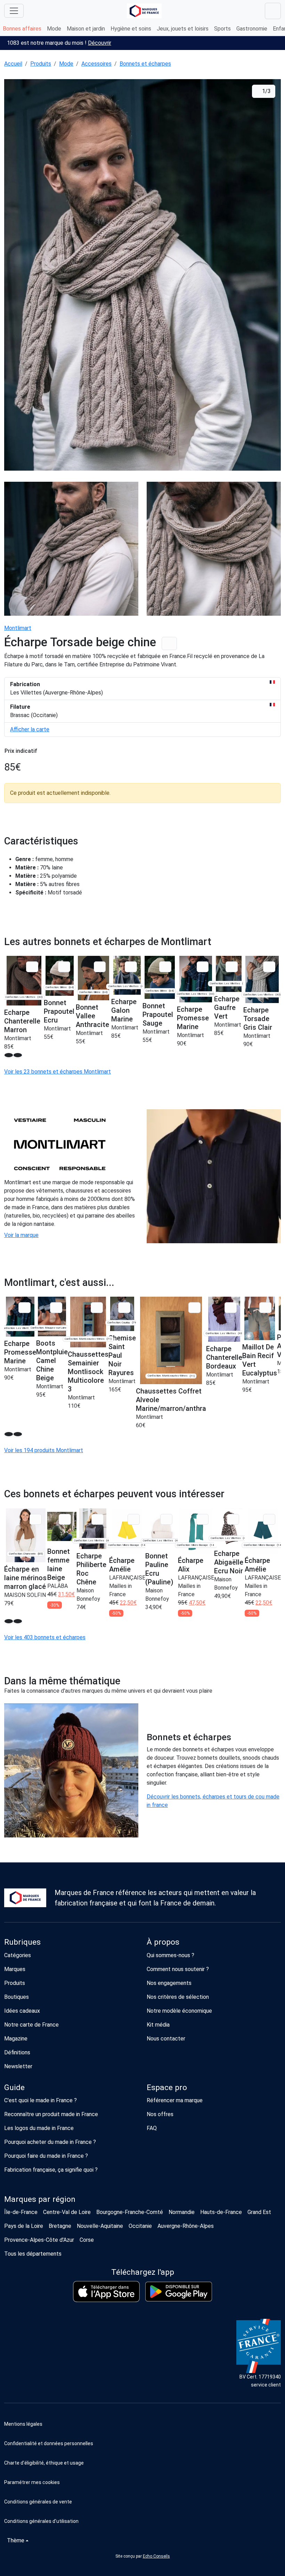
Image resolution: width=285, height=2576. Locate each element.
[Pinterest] (89, 2354)
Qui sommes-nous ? (170, 1955)
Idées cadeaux (22, 2011)
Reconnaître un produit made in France (51, 2114)
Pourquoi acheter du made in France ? (50, 2142)
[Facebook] (22, 2354)
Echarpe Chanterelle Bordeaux (224, 1357)
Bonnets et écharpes (145, 64)
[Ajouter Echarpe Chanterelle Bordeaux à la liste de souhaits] (231, 1308)
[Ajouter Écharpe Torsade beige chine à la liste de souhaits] (169, 644)
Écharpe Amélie (122, 1565)
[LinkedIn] (51, 2354)
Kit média (158, 2025)
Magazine (16, 2039)
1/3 (266, 91)
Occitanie (140, 2226)
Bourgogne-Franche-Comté (130, 2212)
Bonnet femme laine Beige (59, 1564)
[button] (142, 2482)
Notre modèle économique (179, 2011)
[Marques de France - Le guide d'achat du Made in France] (144, 11)
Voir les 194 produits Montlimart (44, 1450)
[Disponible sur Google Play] (179, 2292)
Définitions (17, 2052)
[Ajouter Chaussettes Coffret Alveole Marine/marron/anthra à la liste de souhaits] (194, 1308)
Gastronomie (252, 29)
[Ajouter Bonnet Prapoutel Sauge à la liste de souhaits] (165, 967)
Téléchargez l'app (143, 2272)
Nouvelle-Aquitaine (100, 2226)
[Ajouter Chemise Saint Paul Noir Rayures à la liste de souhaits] (124, 1308)
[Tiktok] (103, 2354)
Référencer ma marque (175, 2100)
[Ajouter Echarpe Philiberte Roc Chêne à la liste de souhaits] (97, 1519)
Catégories (18, 1955)
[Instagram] (36, 2354)
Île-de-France (21, 2212)
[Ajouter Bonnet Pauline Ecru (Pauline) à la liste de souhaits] (166, 1519)
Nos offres (160, 2114)
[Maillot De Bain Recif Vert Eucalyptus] (260, 1318)
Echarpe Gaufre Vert (227, 1008)
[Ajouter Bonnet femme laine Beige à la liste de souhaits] (65, 1519)
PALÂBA (58, 1586)
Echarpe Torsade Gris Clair (258, 1019)
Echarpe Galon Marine (124, 1010)
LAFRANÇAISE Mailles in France (127, 1586)
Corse (87, 2240)
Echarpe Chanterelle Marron (22, 1021)
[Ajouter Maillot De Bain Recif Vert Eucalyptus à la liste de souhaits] (265, 1308)
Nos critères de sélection (178, 1997)
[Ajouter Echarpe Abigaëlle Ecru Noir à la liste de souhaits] (233, 1519)
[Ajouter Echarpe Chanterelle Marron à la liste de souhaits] (32, 967)
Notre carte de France (31, 2025)
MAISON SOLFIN (25, 1595)
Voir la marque (21, 1235)
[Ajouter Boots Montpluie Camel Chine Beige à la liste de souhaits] (56, 1308)
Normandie (182, 2212)
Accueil (13, 64)
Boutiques (17, 1997)
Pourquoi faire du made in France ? (46, 2156)
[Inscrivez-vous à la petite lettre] (7, 2354)
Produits (41, 64)
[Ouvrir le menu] (14, 11)
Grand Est (259, 2212)
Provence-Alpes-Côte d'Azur (39, 2240)
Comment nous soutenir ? (178, 1969)
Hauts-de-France (221, 2212)
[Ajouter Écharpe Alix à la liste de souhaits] (202, 1519)
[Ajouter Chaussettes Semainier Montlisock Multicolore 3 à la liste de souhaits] (97, 1308)
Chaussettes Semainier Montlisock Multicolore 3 (88, 1372)
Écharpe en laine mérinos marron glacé (25, 1578)
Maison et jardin (86, 29)
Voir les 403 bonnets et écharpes (45, 1637)
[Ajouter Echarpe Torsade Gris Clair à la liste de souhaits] (269, 967)
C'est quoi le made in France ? (40, 2100)
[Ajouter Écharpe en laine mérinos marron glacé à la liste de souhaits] (36, 1519)
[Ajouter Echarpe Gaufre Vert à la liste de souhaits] (232, 967)
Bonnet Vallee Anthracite (92, 1016)
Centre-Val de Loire (67, 2212)
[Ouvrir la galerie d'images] (142, 276)
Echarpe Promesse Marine (193, 1018)
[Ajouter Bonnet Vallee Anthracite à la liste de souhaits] (100, 967)
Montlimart (18, 628)
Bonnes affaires (22, 29)
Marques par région (40, 2199)
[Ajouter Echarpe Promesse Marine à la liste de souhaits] (203, 967)
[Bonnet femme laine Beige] (62, 1527)
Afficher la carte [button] (30, 729)
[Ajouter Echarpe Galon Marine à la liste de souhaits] (131, 967)
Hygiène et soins (131, 29)
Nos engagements (169, 1983)
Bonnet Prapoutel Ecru (59, 1011)
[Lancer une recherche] (273, 11)
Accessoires (96, 64)
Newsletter (18, 2066)
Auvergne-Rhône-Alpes (186, 2226)
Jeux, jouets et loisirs (183, 29)
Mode (54, 29)
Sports (222, 29)
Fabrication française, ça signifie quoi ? (51, 2170)
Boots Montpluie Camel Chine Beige (52, 1361)
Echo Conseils (156, 2556)
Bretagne (60, 2226)
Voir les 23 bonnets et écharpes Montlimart (58, 1072)
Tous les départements (33, 2254)
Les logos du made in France (39, 2128)
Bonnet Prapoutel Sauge (158, 1015)
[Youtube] (74, 2354)
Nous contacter (166, 2039)
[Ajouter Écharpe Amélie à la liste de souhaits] (134, 1519)
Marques (15, 1969)
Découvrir (100, 43)
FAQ (152, 2128)
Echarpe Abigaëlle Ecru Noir (229, 1562)
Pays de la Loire (24, 2226)
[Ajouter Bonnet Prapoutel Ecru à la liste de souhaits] (64, 967)
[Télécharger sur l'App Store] (106, 2292)
